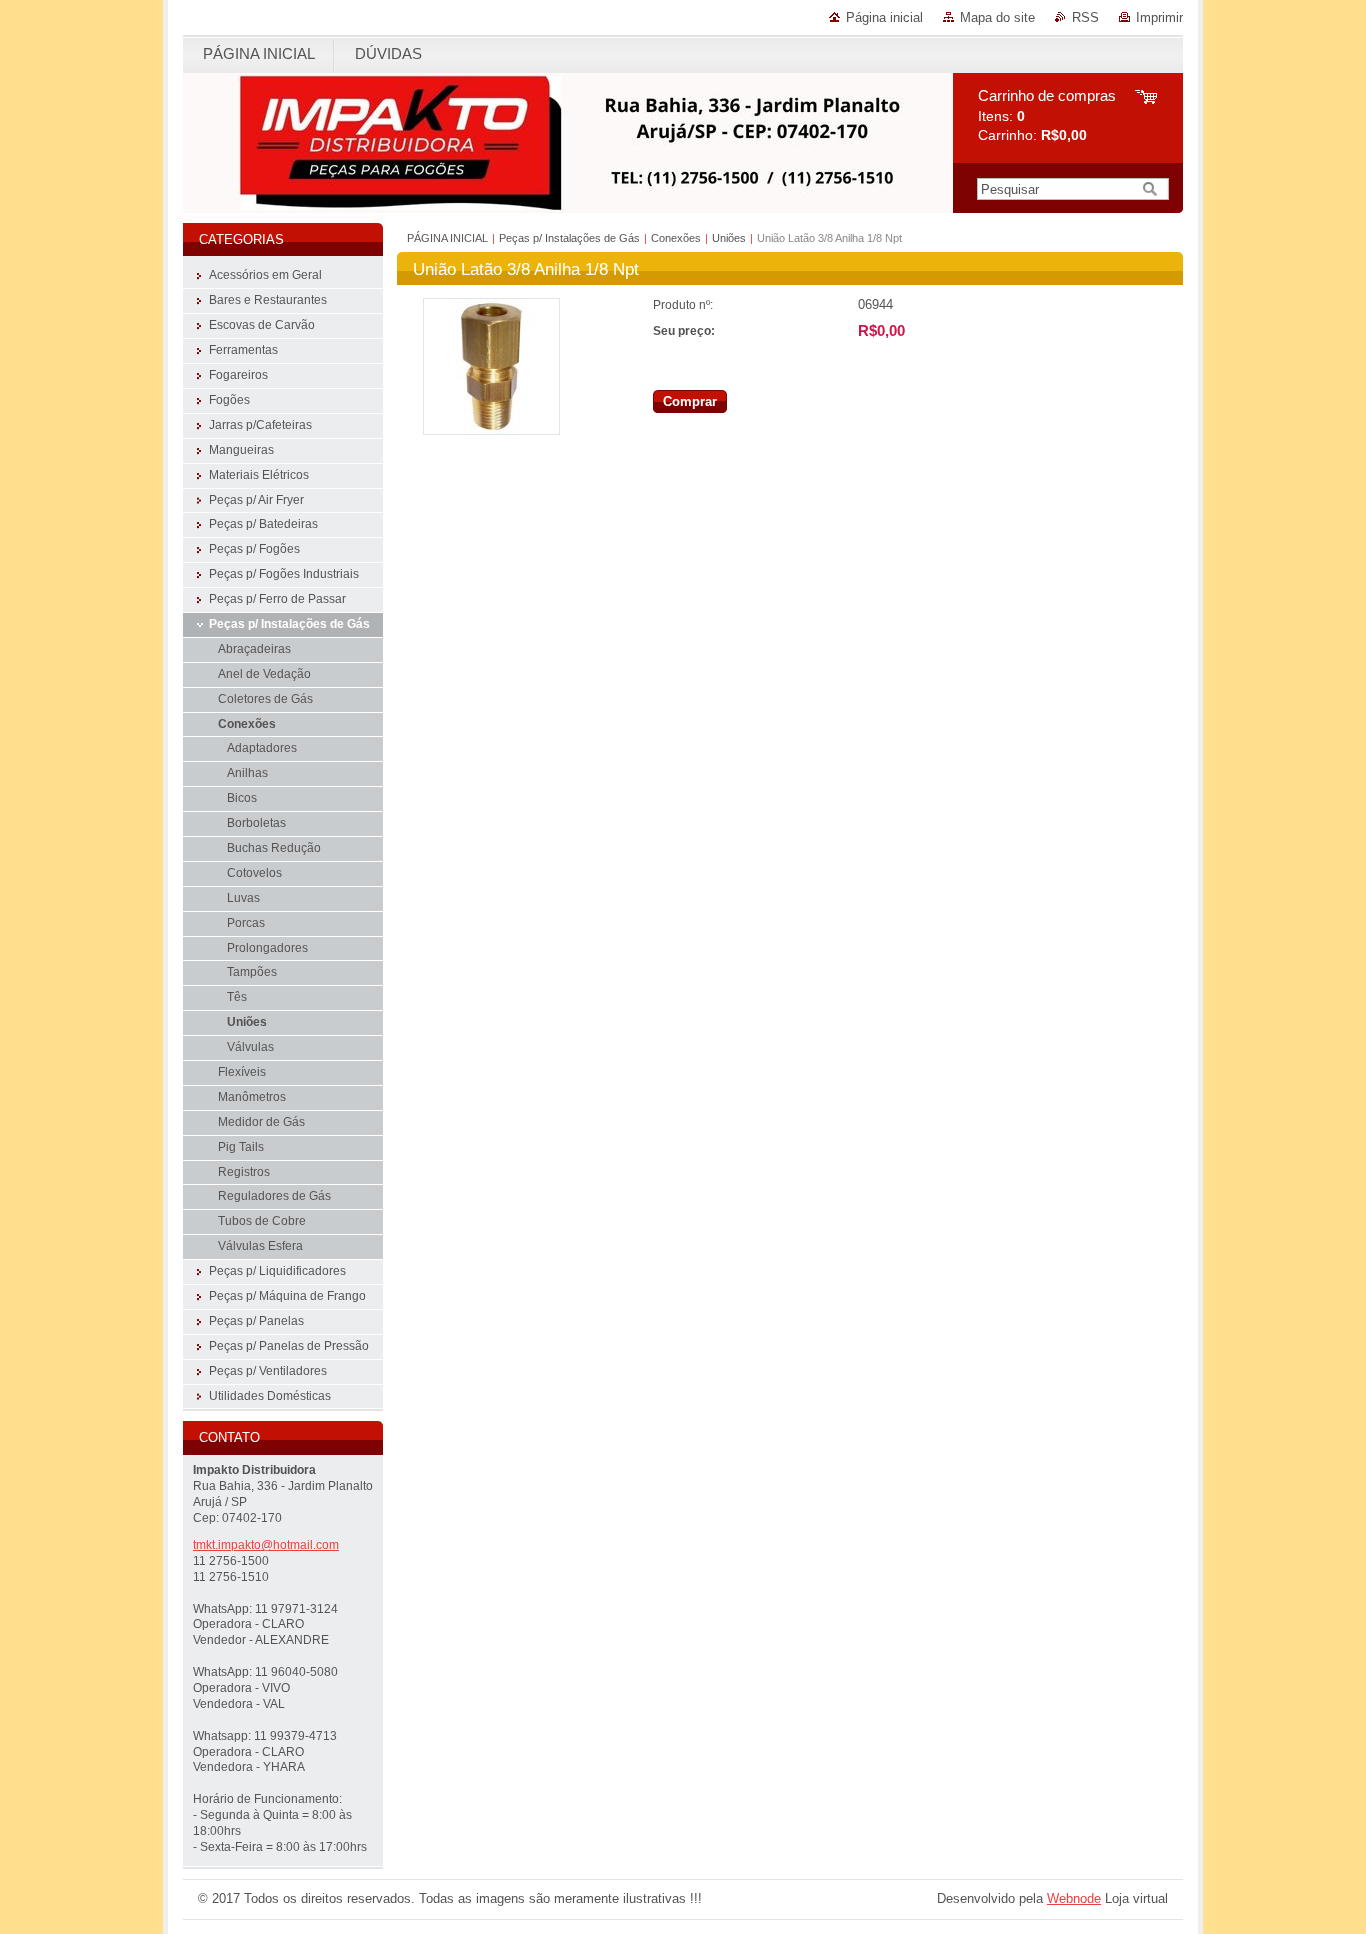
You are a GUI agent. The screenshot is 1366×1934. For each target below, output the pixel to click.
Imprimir (1159, 17)
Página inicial (884, 17)
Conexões (677, 238)
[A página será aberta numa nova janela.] (491, 430)
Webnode (1074, 1898)
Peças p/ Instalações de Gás (569, 238)
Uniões (729, 238)
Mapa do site (997, 17)
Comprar (690, 401)
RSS (1085, 17)
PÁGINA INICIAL (447, 238)
